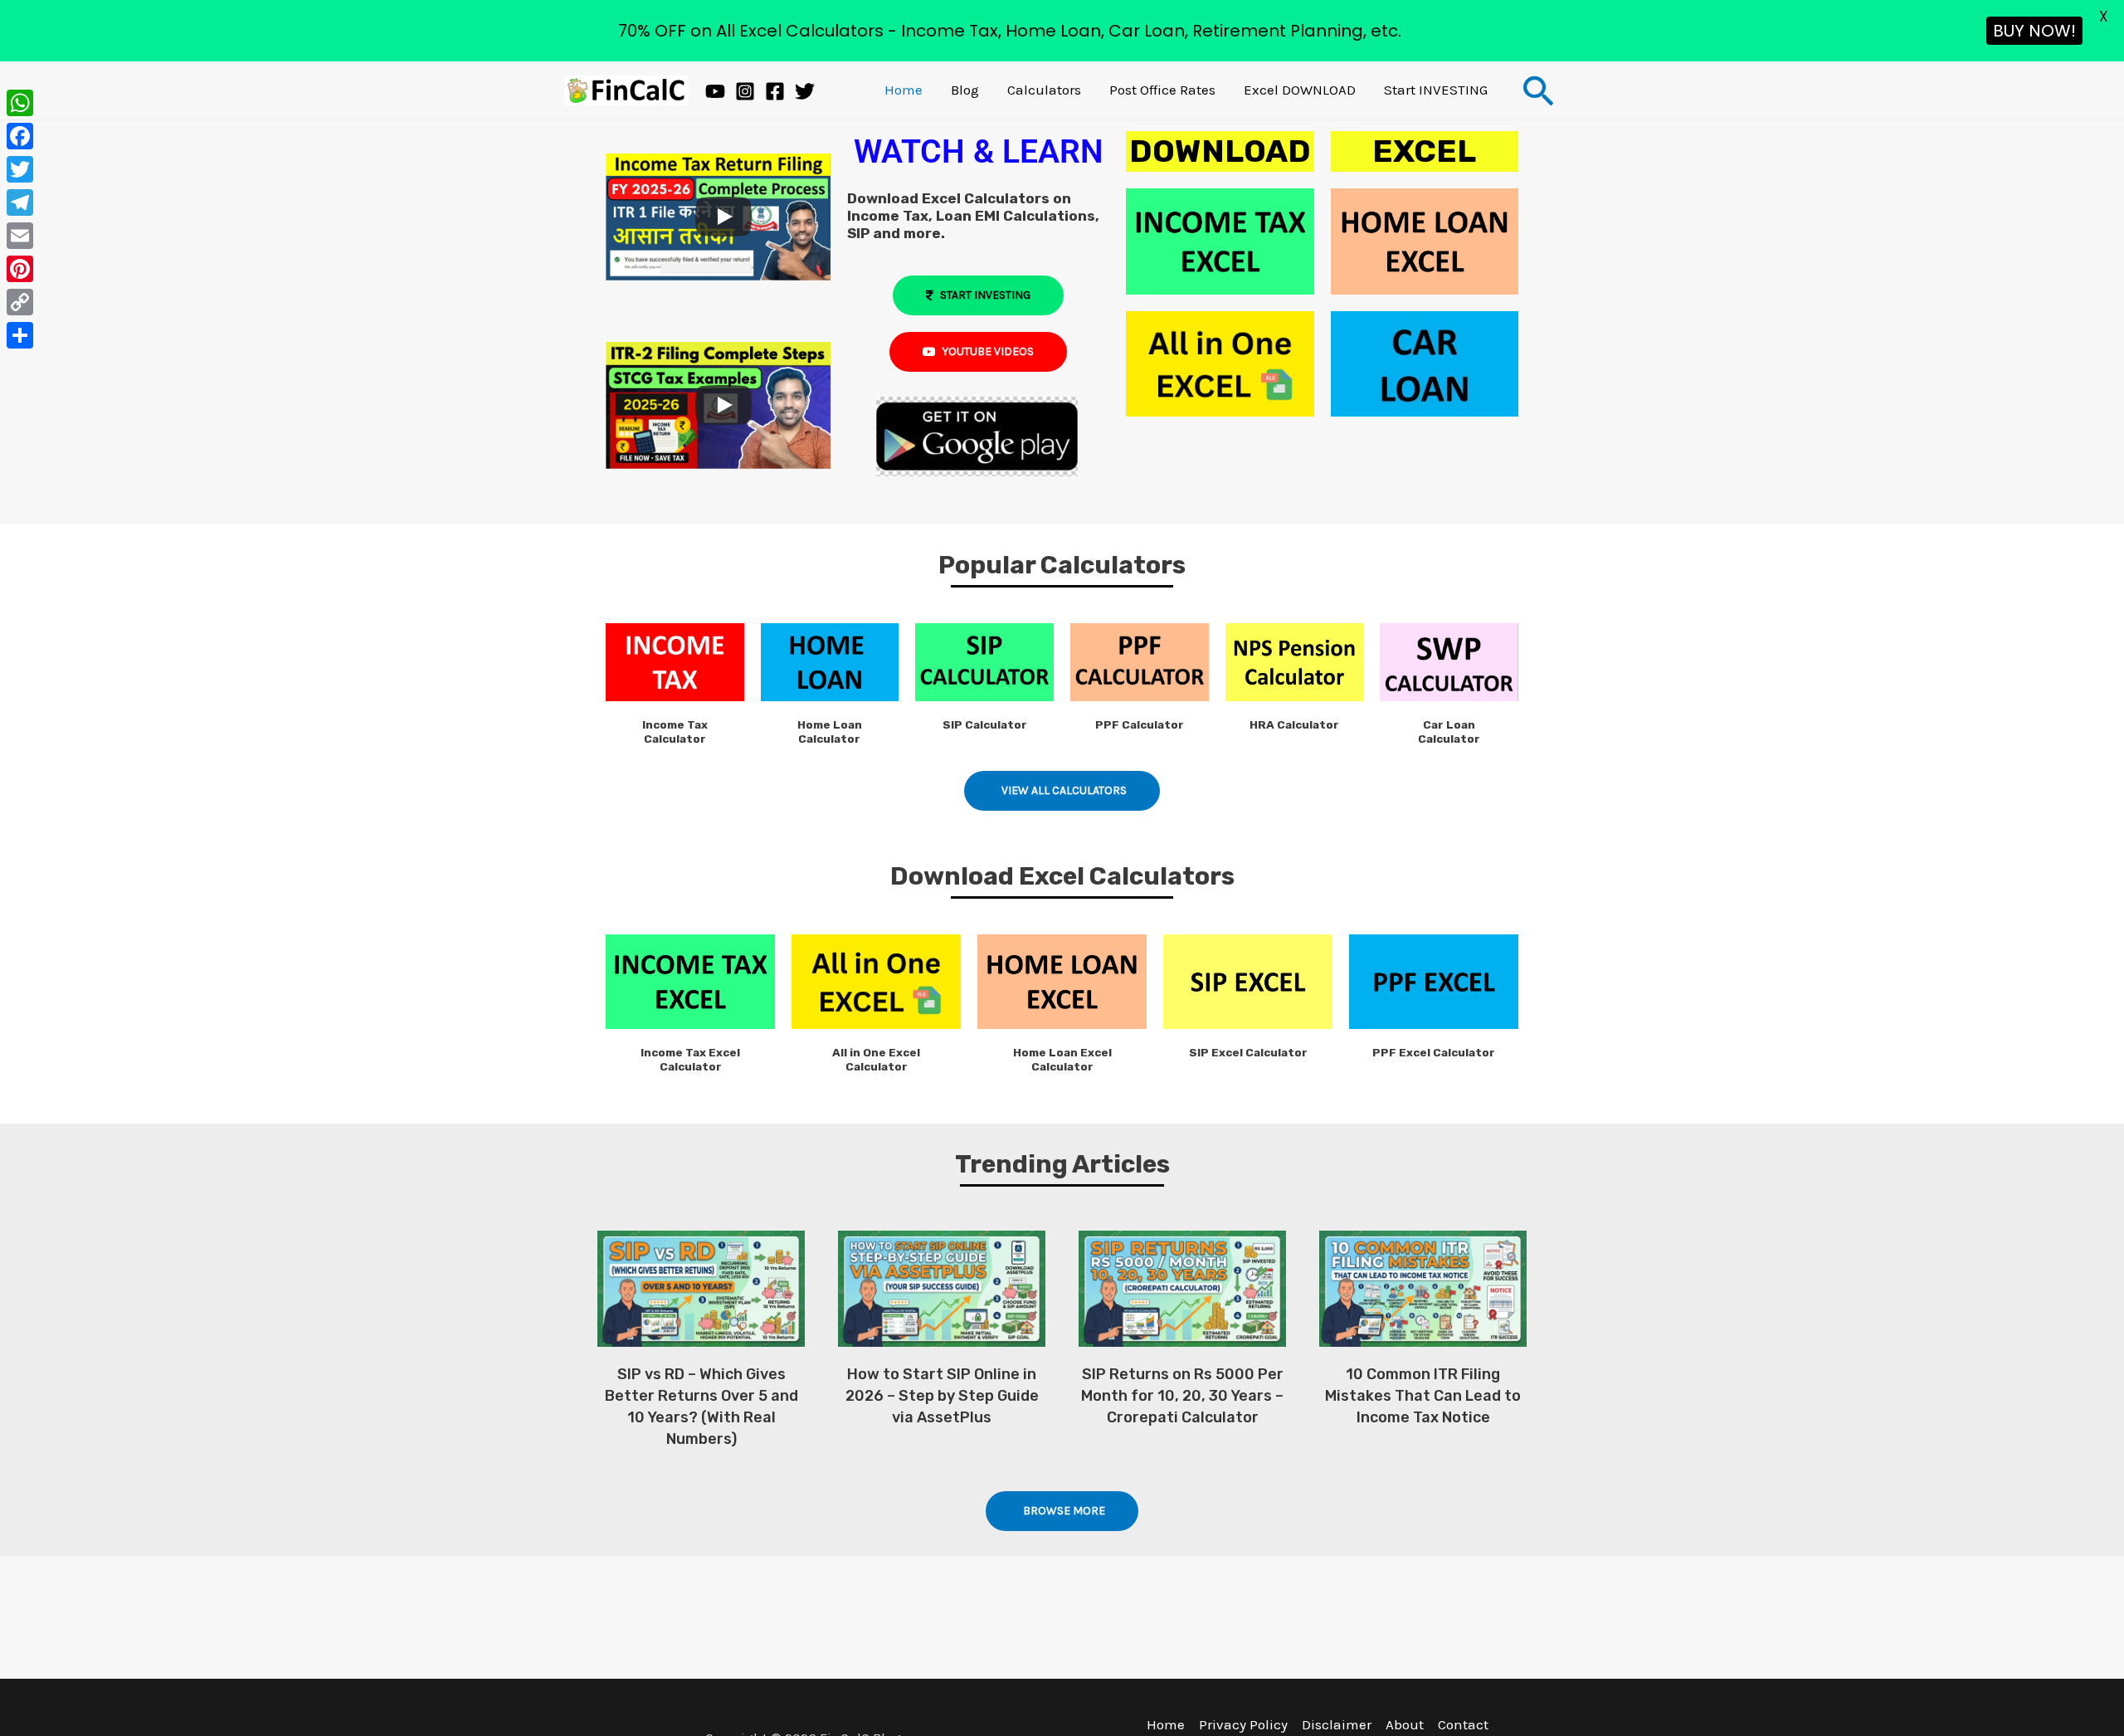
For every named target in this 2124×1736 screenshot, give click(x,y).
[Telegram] (20, 202)
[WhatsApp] (20, 103)
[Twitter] (805, 91)
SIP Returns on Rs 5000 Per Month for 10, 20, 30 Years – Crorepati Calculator (1182, 1396)
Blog (965, 90)
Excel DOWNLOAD (1300, 90)
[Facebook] (775, 91)
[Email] (20, 236)
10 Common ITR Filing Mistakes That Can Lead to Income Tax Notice (1423, 1396)
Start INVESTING (1436, 90)
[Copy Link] (20, 302)
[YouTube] (715, 91)
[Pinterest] (20, 269)
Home (904, 90)
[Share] (20, 335)
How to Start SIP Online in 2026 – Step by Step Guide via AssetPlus (942, 1396)
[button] (1539, 90)
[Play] (723, 217)
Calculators (1044, 90)
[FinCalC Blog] (626, 89)
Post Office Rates (1162, 90)
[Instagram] (745, 91)
